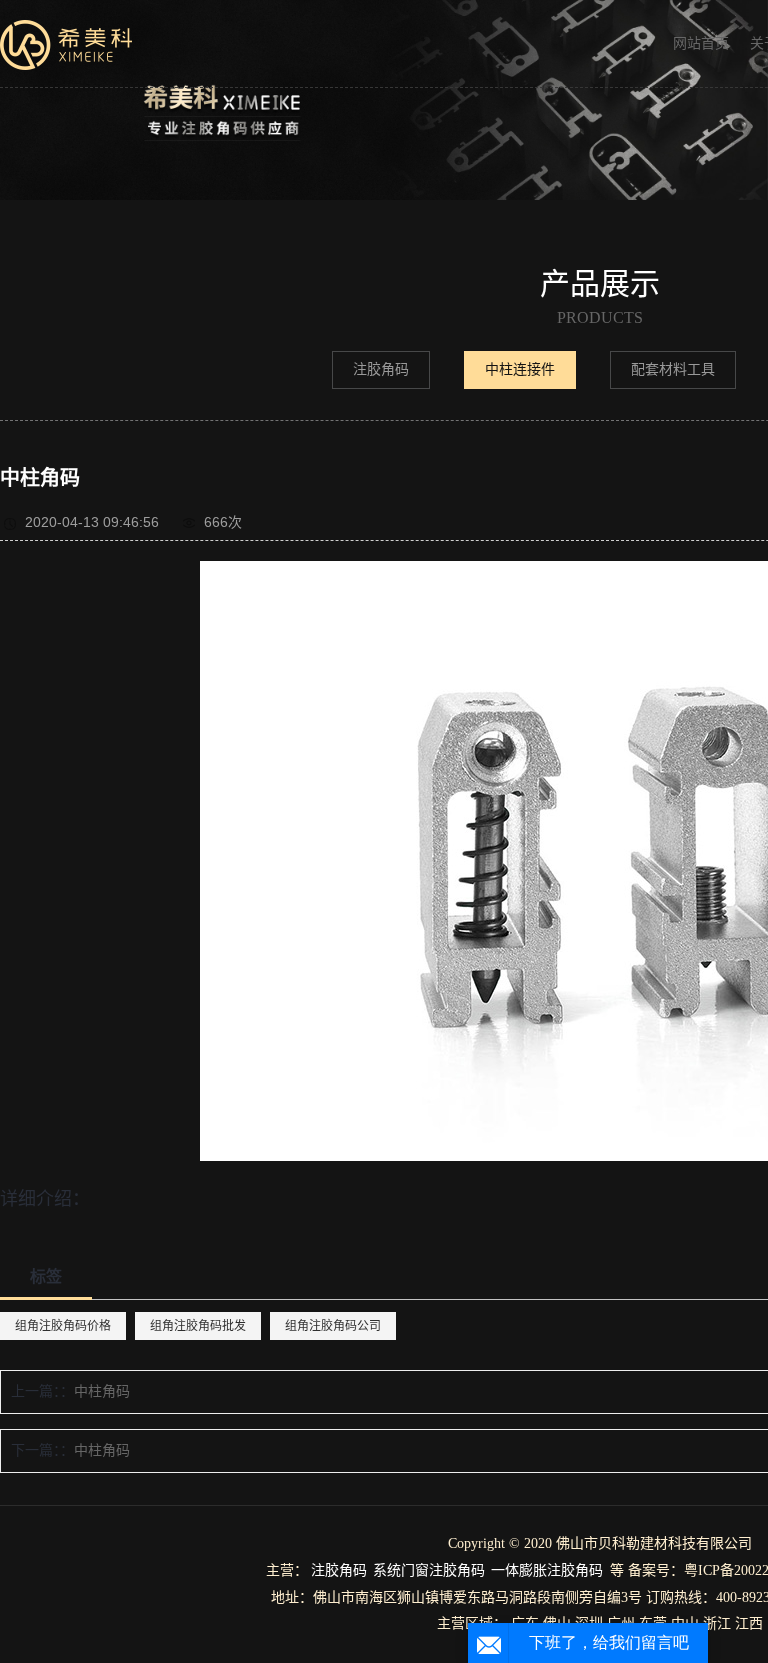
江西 (749, 1623)
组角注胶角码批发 (198, 1326)
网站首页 (701, 43)
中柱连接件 (520, 369)
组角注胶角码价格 (63, 1326)
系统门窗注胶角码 (429, 1570)
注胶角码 (381, 369)
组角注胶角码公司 (333, 1326)
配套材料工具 (673, 369)
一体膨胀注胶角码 (547, 1570)
